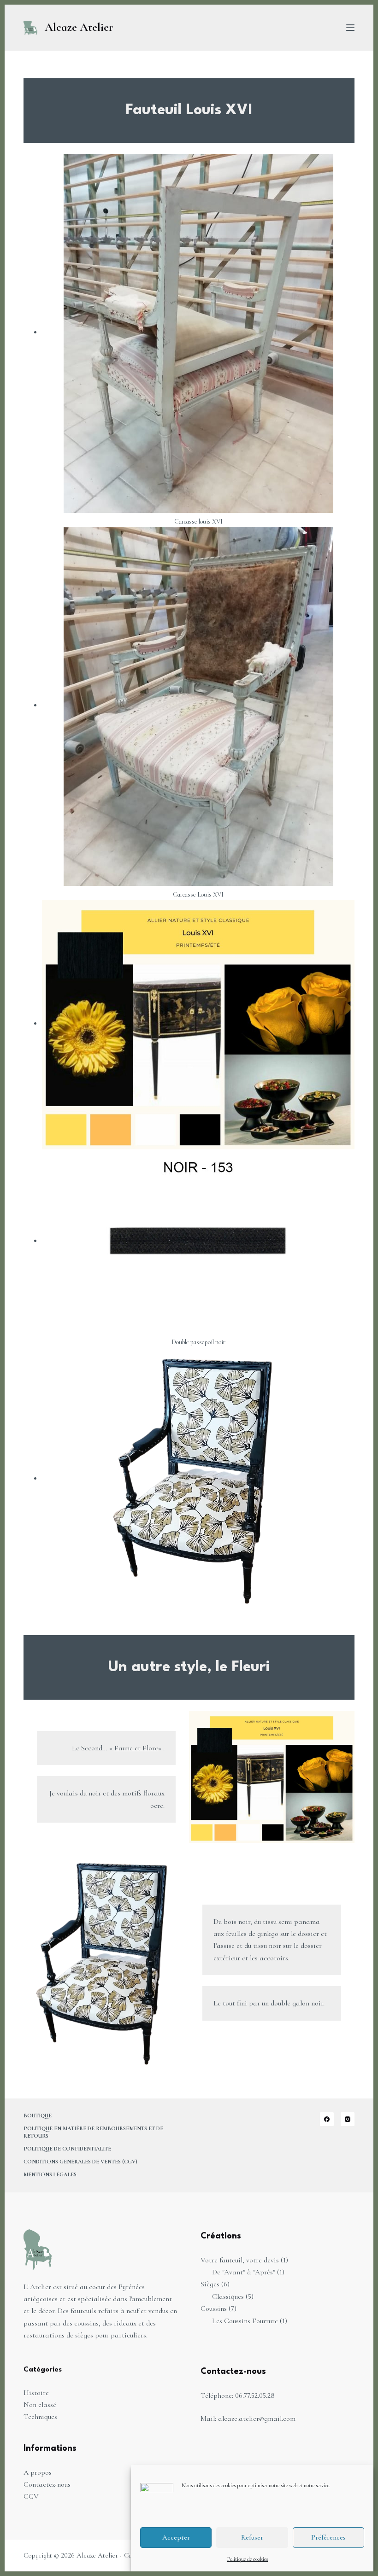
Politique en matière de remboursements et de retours (93, 2132)
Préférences (328, 2537)
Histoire (36, 2393)
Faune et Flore (136, 1748)
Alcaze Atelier (79, 27)
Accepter (176, 2537)
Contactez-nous (47, 2484)
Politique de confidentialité (67, 2149)
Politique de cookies (248, 2559)
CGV (31, 2496)
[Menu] (350, 28)
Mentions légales (50, 2174)
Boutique (38, 2116)
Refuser (252, 2537)
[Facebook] (327, 2119)
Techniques (40, 2417)
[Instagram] (348, 2119)
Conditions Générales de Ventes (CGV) (80, 2162)
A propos (38, 2472)
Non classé (40, 2405)
